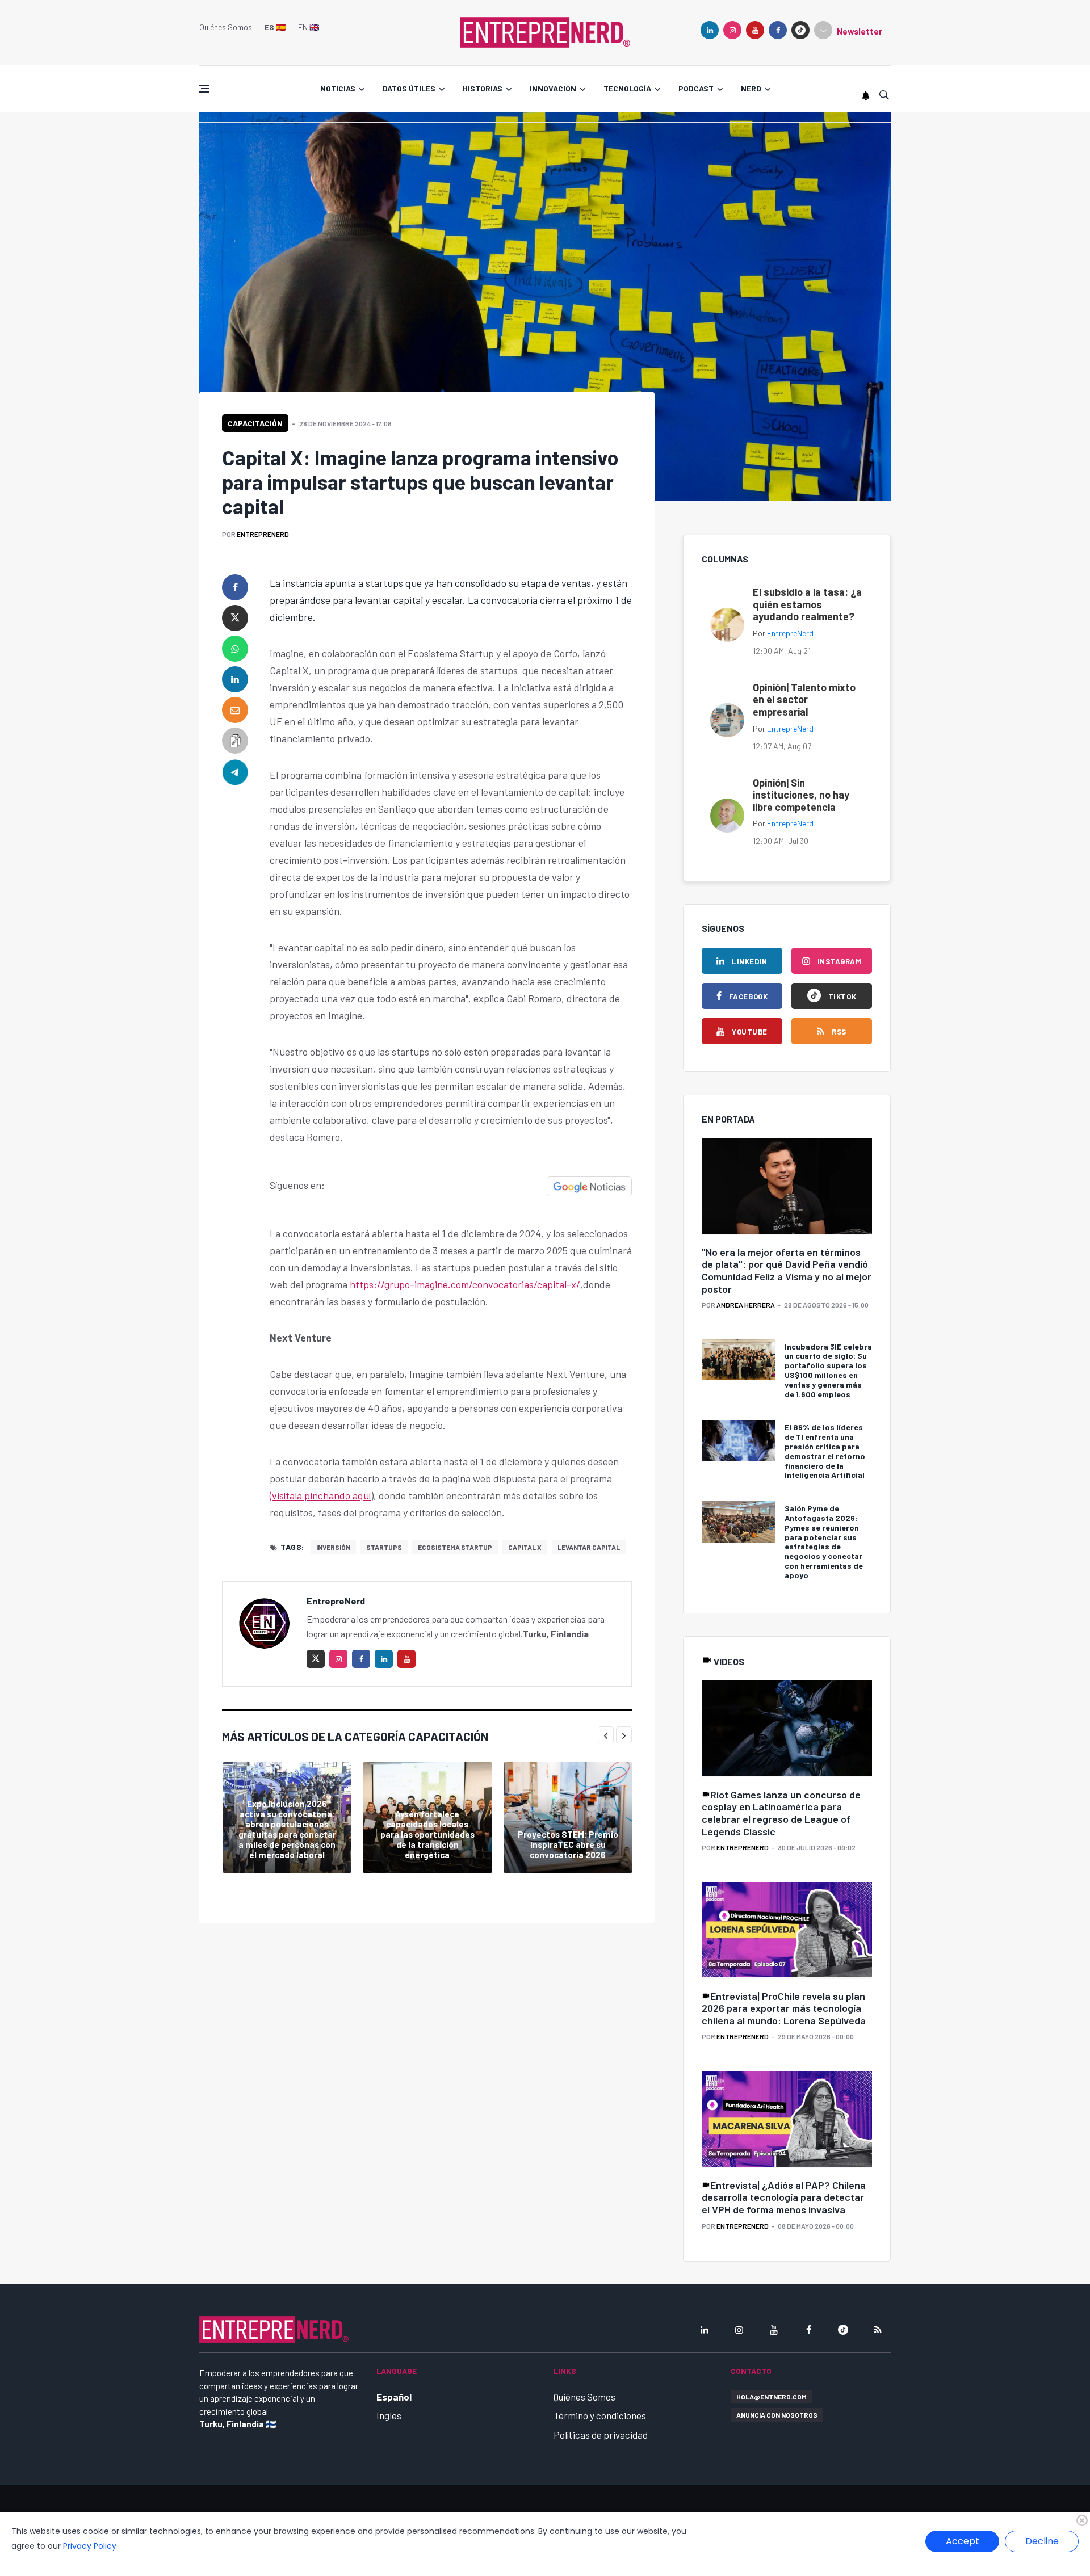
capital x (525, 1547)
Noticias (338, 88)
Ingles (389, 2415)
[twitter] (235, 618)
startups (384, 1547)
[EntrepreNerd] (545, 31)
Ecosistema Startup (455, 1547)
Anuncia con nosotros (777, 2415)
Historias (483, 88)
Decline (1042, 2541)
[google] (800, 30)
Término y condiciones (600, 2415)
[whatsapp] (235, 649)
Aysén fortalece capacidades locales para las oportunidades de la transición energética (427, 1834)
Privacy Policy (90, 2546)
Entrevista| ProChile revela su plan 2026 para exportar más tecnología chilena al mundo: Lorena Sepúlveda (784, 2008)
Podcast (696, 88)
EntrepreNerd (263, 534)
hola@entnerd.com (772, 2397)
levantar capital (589, 1547)
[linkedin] (710, 30)
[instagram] (732, 30)
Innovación (553, 88)
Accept (963, 2541)
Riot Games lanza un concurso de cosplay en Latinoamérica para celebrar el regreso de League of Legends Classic (781, 1813)
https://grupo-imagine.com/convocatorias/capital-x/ (465, 1284)
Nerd (751, 88)
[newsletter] (823, 30)
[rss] (878, 2330)
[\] (787, 1186)
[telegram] (235, 771)
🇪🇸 (275, 27)
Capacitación (255, 423)
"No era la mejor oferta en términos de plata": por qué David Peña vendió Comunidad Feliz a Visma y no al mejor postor (787, 1270)
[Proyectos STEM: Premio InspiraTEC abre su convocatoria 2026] (568, 1818)
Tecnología (627, 88)
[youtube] (755, 30)
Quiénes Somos (226, 27)
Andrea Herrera (746, 1305)
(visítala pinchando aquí (320, 1495)
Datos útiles (409, 88)
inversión (333, 1547)
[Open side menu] (204, 89)
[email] (235, 710)
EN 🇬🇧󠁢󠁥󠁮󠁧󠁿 (309, 27)
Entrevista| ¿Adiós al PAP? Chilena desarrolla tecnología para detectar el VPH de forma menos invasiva (784, 2197)
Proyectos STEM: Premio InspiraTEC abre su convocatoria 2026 (568, 1844)
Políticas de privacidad (601, 2435)
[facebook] (778, 30)
